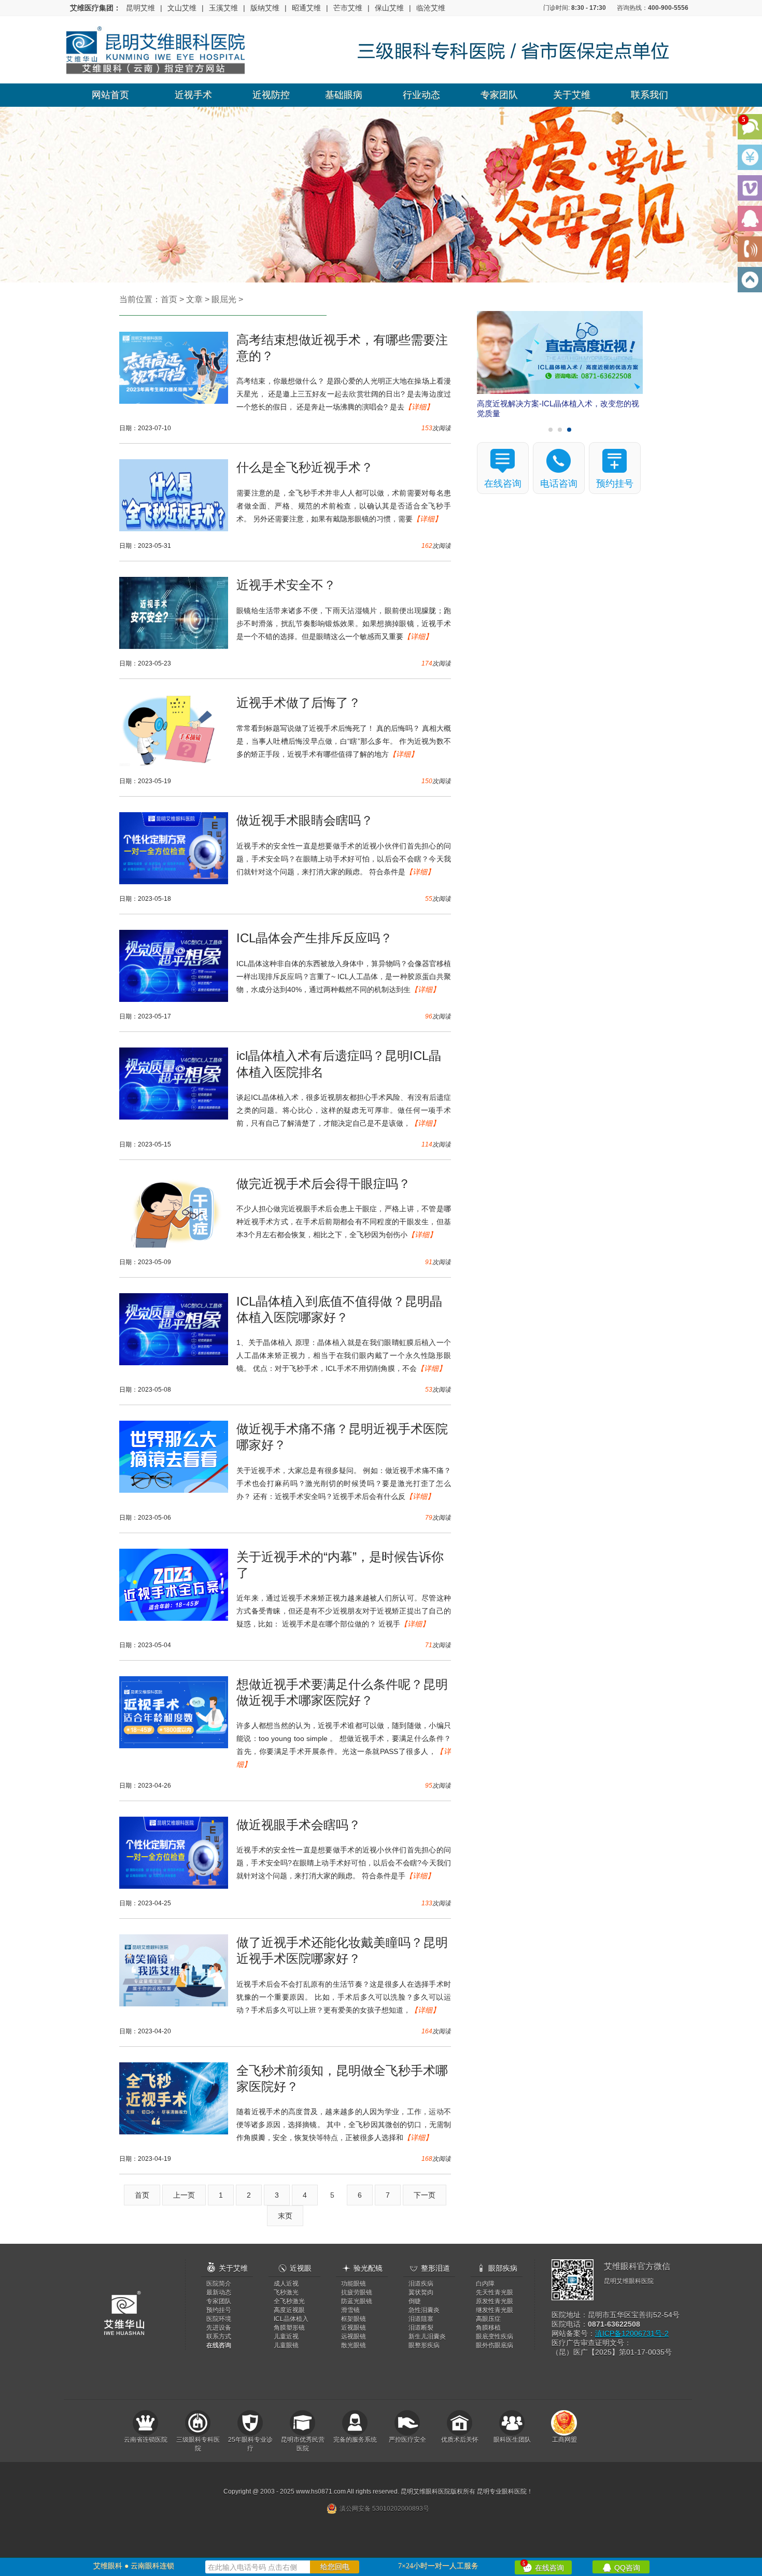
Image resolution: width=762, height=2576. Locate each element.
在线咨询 (543, 2566)
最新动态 (219, 2292)
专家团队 (499, 95)
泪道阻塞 (421, 2319)
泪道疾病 (421, 2284)
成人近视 (286, 2284)
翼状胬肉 (421, 2292)
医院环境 (219, 2319)
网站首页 (110, 95)
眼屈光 (224, 299)
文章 (194, 299)
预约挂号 (615, 484)
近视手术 (193, 95)
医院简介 (219, 2284)
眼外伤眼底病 (495, 2345)
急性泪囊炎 (424, 2310)
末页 (285, 2216)
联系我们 (650, 95)
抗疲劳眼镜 (357, 2292)
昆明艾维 (140, 8)
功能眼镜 (354, 2284)
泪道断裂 (421, 2328)
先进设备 (219, 2328)
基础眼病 (344, 95)
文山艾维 (182, 8)
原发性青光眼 (495, 2301)
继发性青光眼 (495, 2310)
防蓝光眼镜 (357, 2301)
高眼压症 (488, 2319)
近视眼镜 (354, 2328)
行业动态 (421, 95)
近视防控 (271, 95)
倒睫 (415, 2301)
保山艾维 (389, 8)
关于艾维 (572, 95)
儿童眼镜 (286, 2345)
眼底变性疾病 (495, 2337)
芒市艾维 (348, 8)
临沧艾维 (431, 8)
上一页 (184, 2195)
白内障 (485, 2284)
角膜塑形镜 (289, 2328)
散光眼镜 (354, 2345)
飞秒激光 (286, 2292)
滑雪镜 (350, 2310)
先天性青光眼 (495, 2292)
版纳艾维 (265, 8)
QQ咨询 (621, 2567)
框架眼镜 (354, 2319)
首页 (169, 299)
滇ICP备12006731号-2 (632, 2333)
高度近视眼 (289, 2310)
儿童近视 (286, 2337)
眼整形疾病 (424, 2345)
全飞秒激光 (289, 2301)
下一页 (425, 2195)
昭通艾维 (306, 8)
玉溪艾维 (223, 8)
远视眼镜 (354, 2337)
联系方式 (219, 2337)
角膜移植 (488, 2328)
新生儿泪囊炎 (427, 2337)
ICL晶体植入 (291, 2319)
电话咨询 (559, 484)
